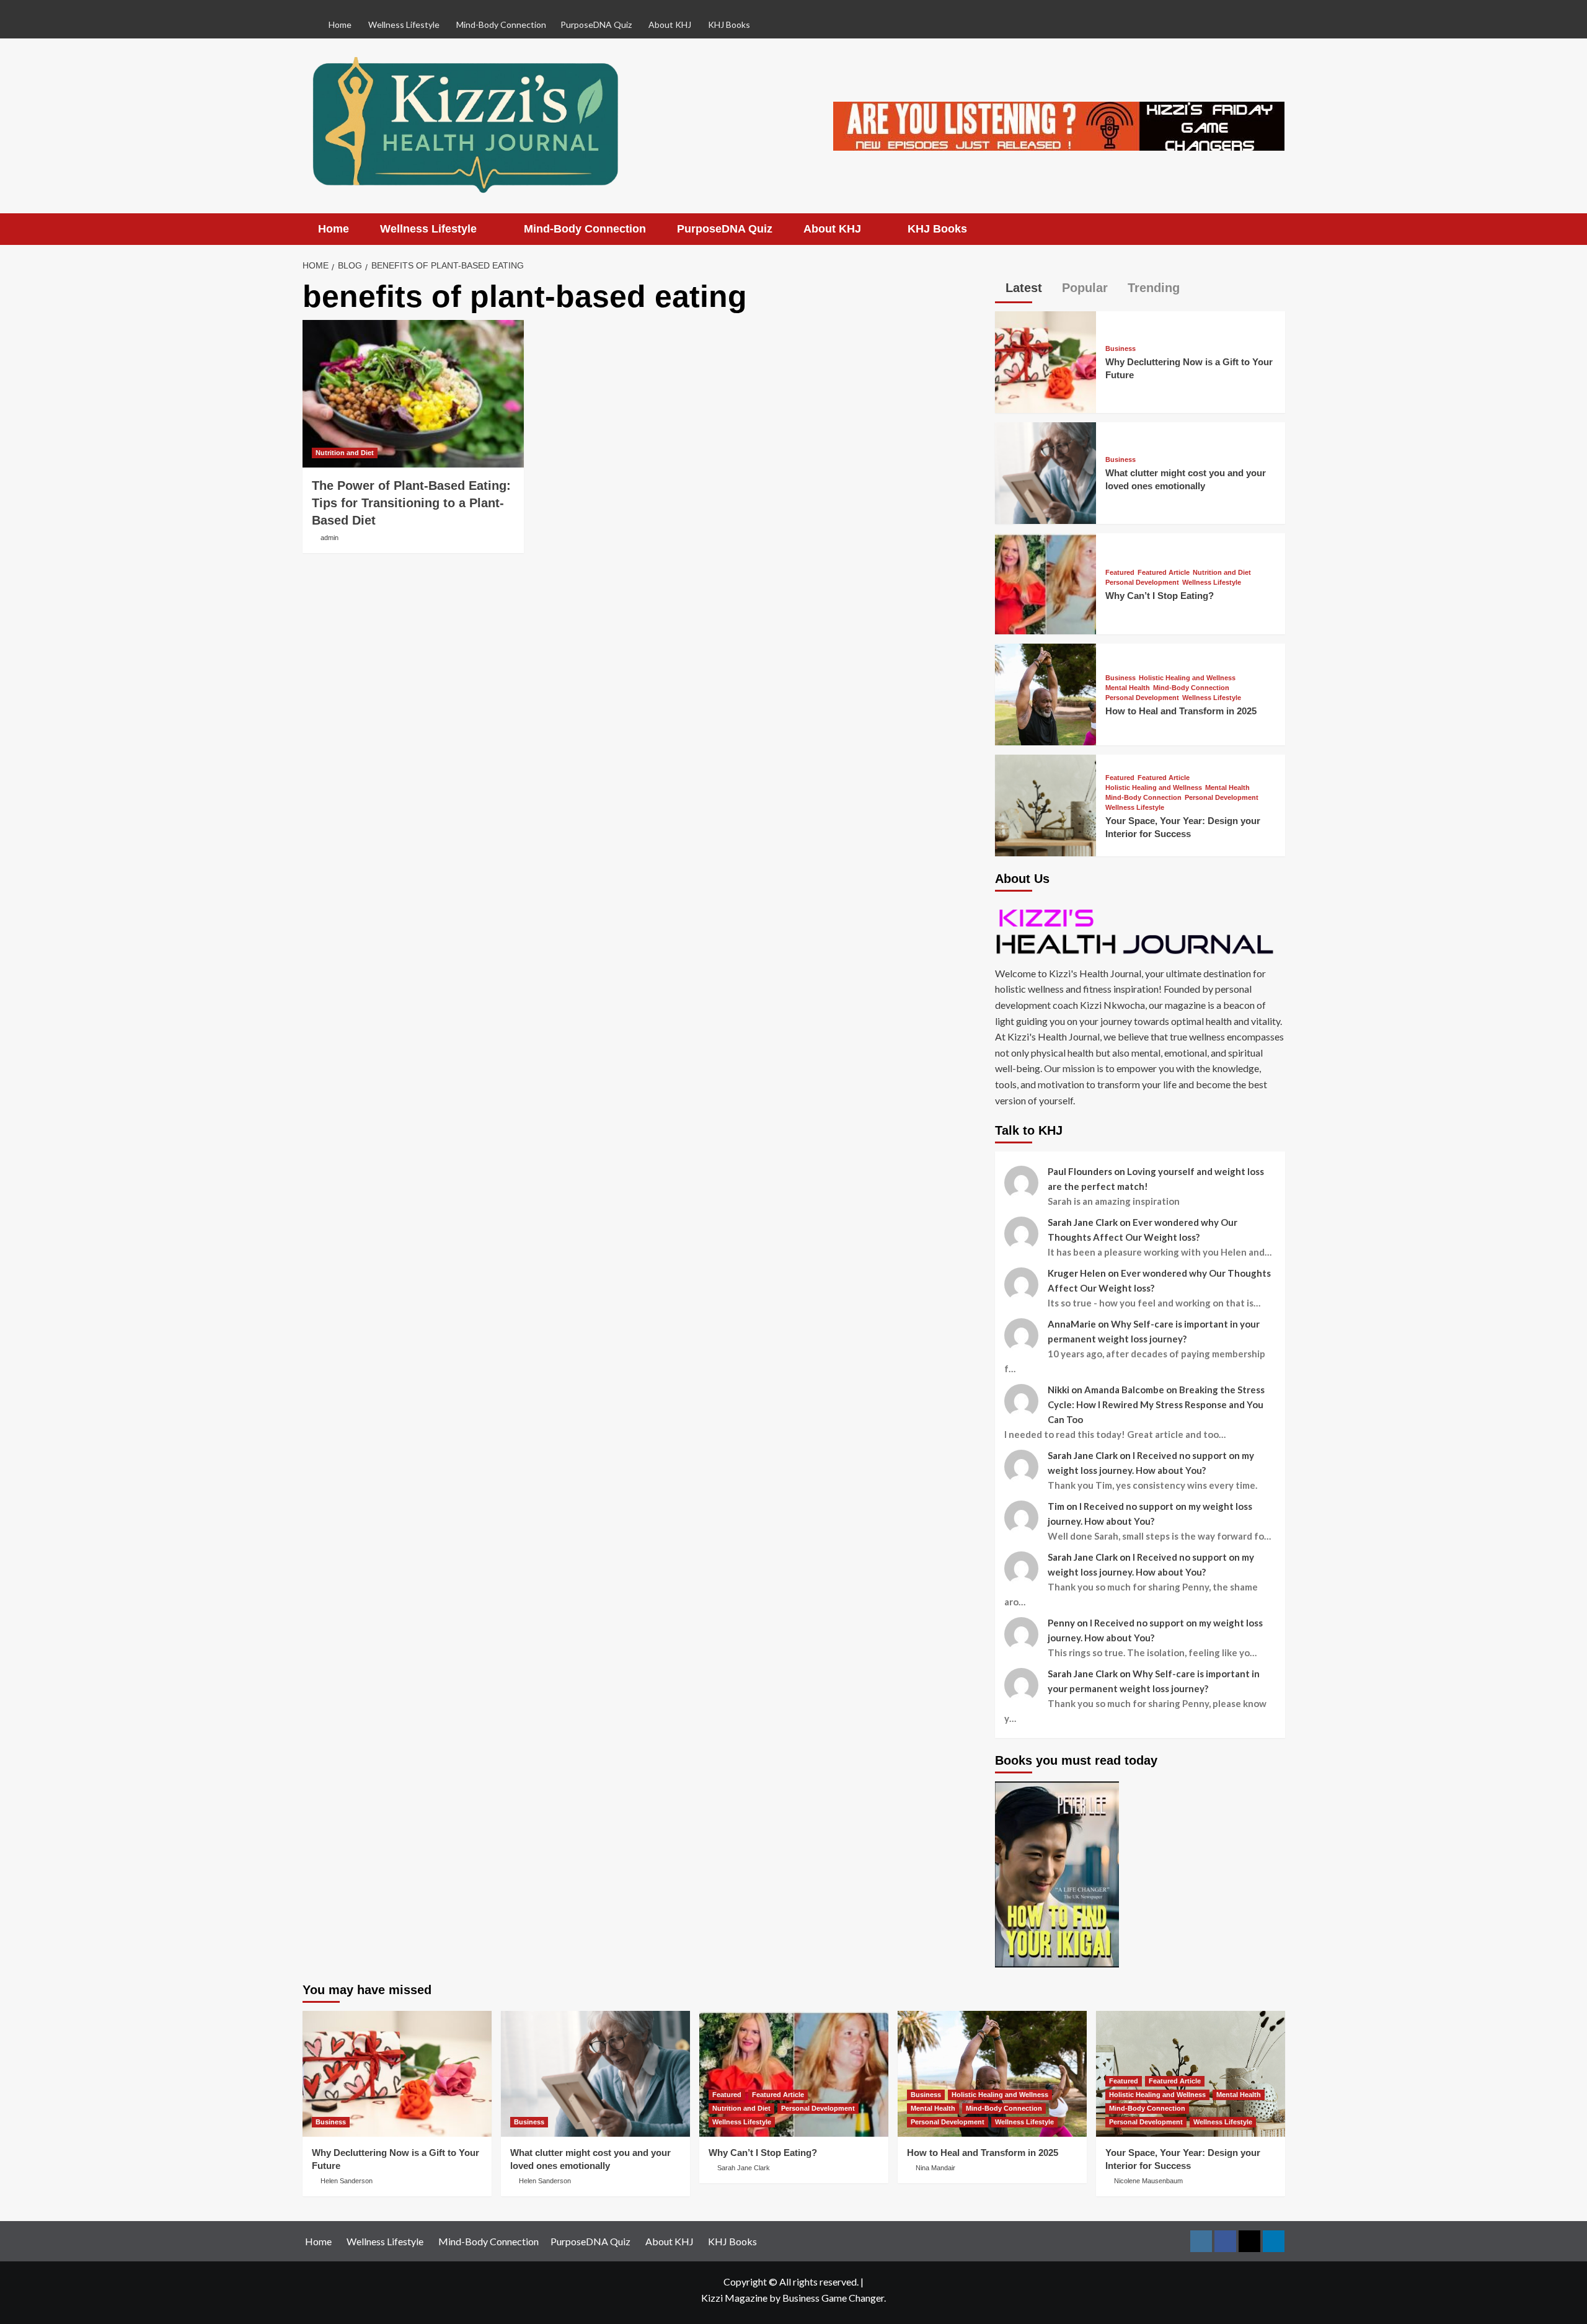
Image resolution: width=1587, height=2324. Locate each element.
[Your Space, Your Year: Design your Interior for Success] (1046, 804)
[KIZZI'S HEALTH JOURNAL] (1140, 931)
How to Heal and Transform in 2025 (1181, 711)
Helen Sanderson (347, 2181)
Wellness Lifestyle (1212, 583)
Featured (1120, 573)
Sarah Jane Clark (744, 2168)
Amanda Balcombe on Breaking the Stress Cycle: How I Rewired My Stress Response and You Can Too (1156, 1404)
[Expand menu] (484, 230)
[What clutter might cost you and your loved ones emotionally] (1046, 472)
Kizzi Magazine (734, 2298)
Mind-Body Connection (1191, 688)
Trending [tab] (1152, 288)
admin (329, 538)
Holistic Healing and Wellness (1187, 678)
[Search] (1277, 229)
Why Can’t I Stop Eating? (1160, 596)
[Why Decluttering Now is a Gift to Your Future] (1046, 361)
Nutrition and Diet (345, 453)
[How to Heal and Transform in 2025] (1046, 693)
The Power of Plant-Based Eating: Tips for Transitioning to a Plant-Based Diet (411, 503)
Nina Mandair (935, 2168)
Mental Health (1128, 688)
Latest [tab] (1022, 288)
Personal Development (1142, 583)
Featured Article (1164, 573)
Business (1121, 349)
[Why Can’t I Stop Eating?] (1046, 583)
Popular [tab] (1083, 288)
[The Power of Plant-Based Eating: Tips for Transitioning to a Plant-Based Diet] (413, 394)
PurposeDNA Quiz (596, 24)
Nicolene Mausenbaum (1148, 2181)
